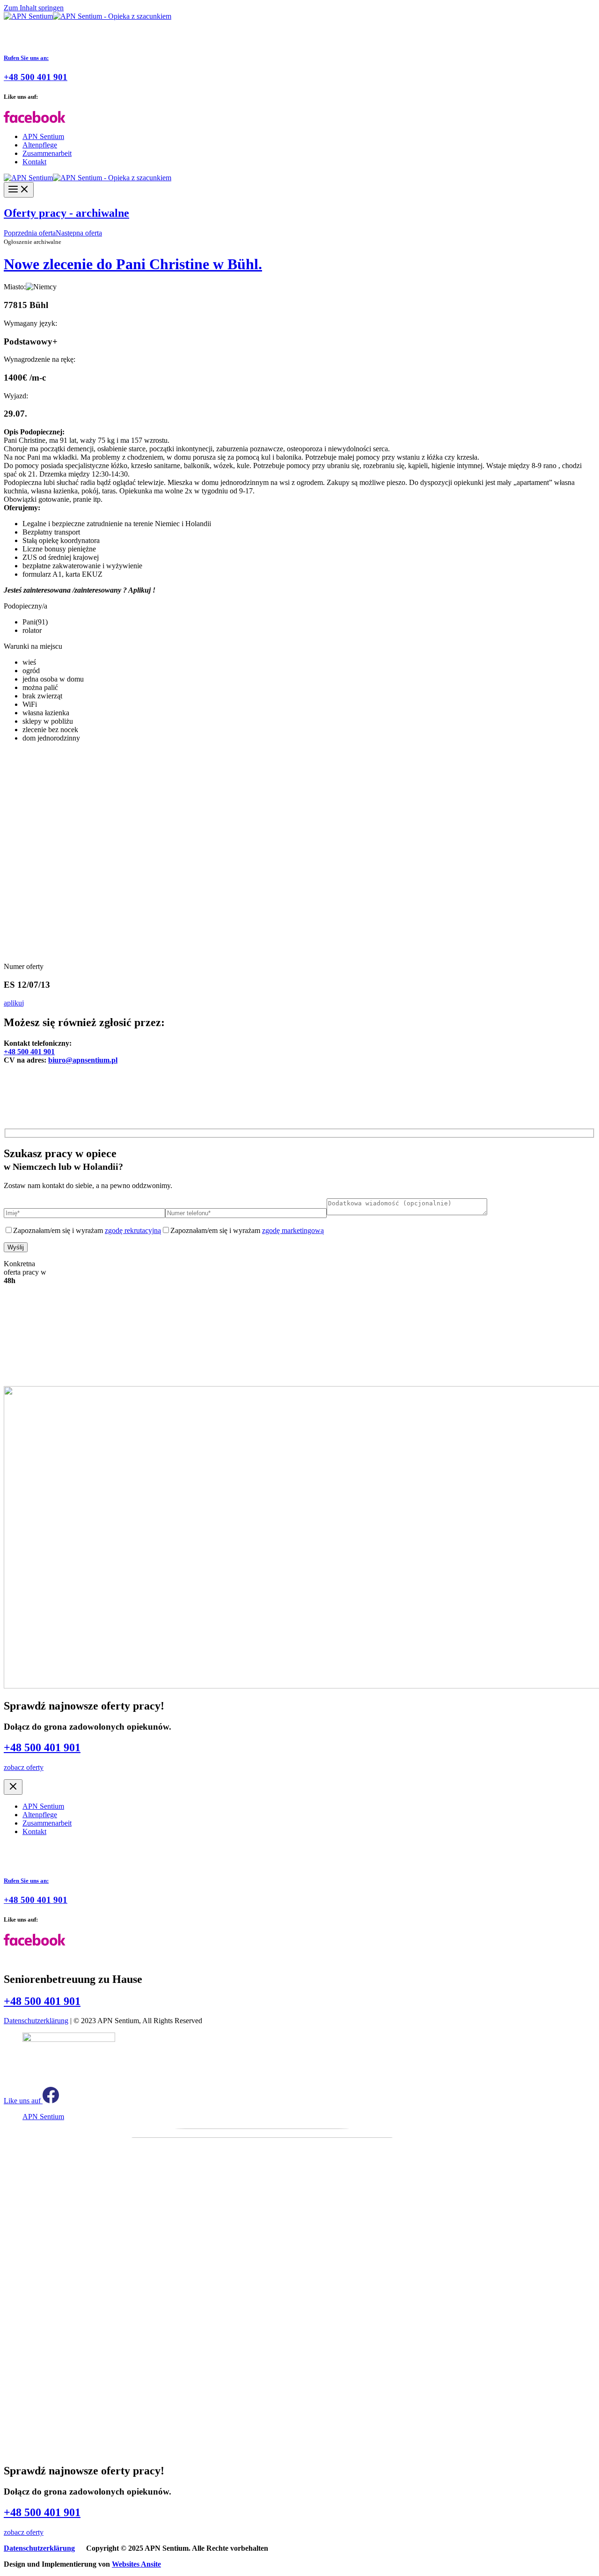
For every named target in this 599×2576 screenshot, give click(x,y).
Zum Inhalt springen (34, 8)
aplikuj (14, 1003)
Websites (136, 2564)
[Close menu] (13, 1787)
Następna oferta (79, 233)
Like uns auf (23, 2101)
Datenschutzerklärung (36, 2021)
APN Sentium (43, 136)
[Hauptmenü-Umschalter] (19, 190)
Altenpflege (40, 145)
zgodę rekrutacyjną (133, 1230)
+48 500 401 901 (29, 1052)
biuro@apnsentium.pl (83, 1060)
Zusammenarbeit (47, 153)
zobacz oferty (24, 1767)
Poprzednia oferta (30, 233)
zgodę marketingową (293, 1230)
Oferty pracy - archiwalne (66, 213)
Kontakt (34, 162)
